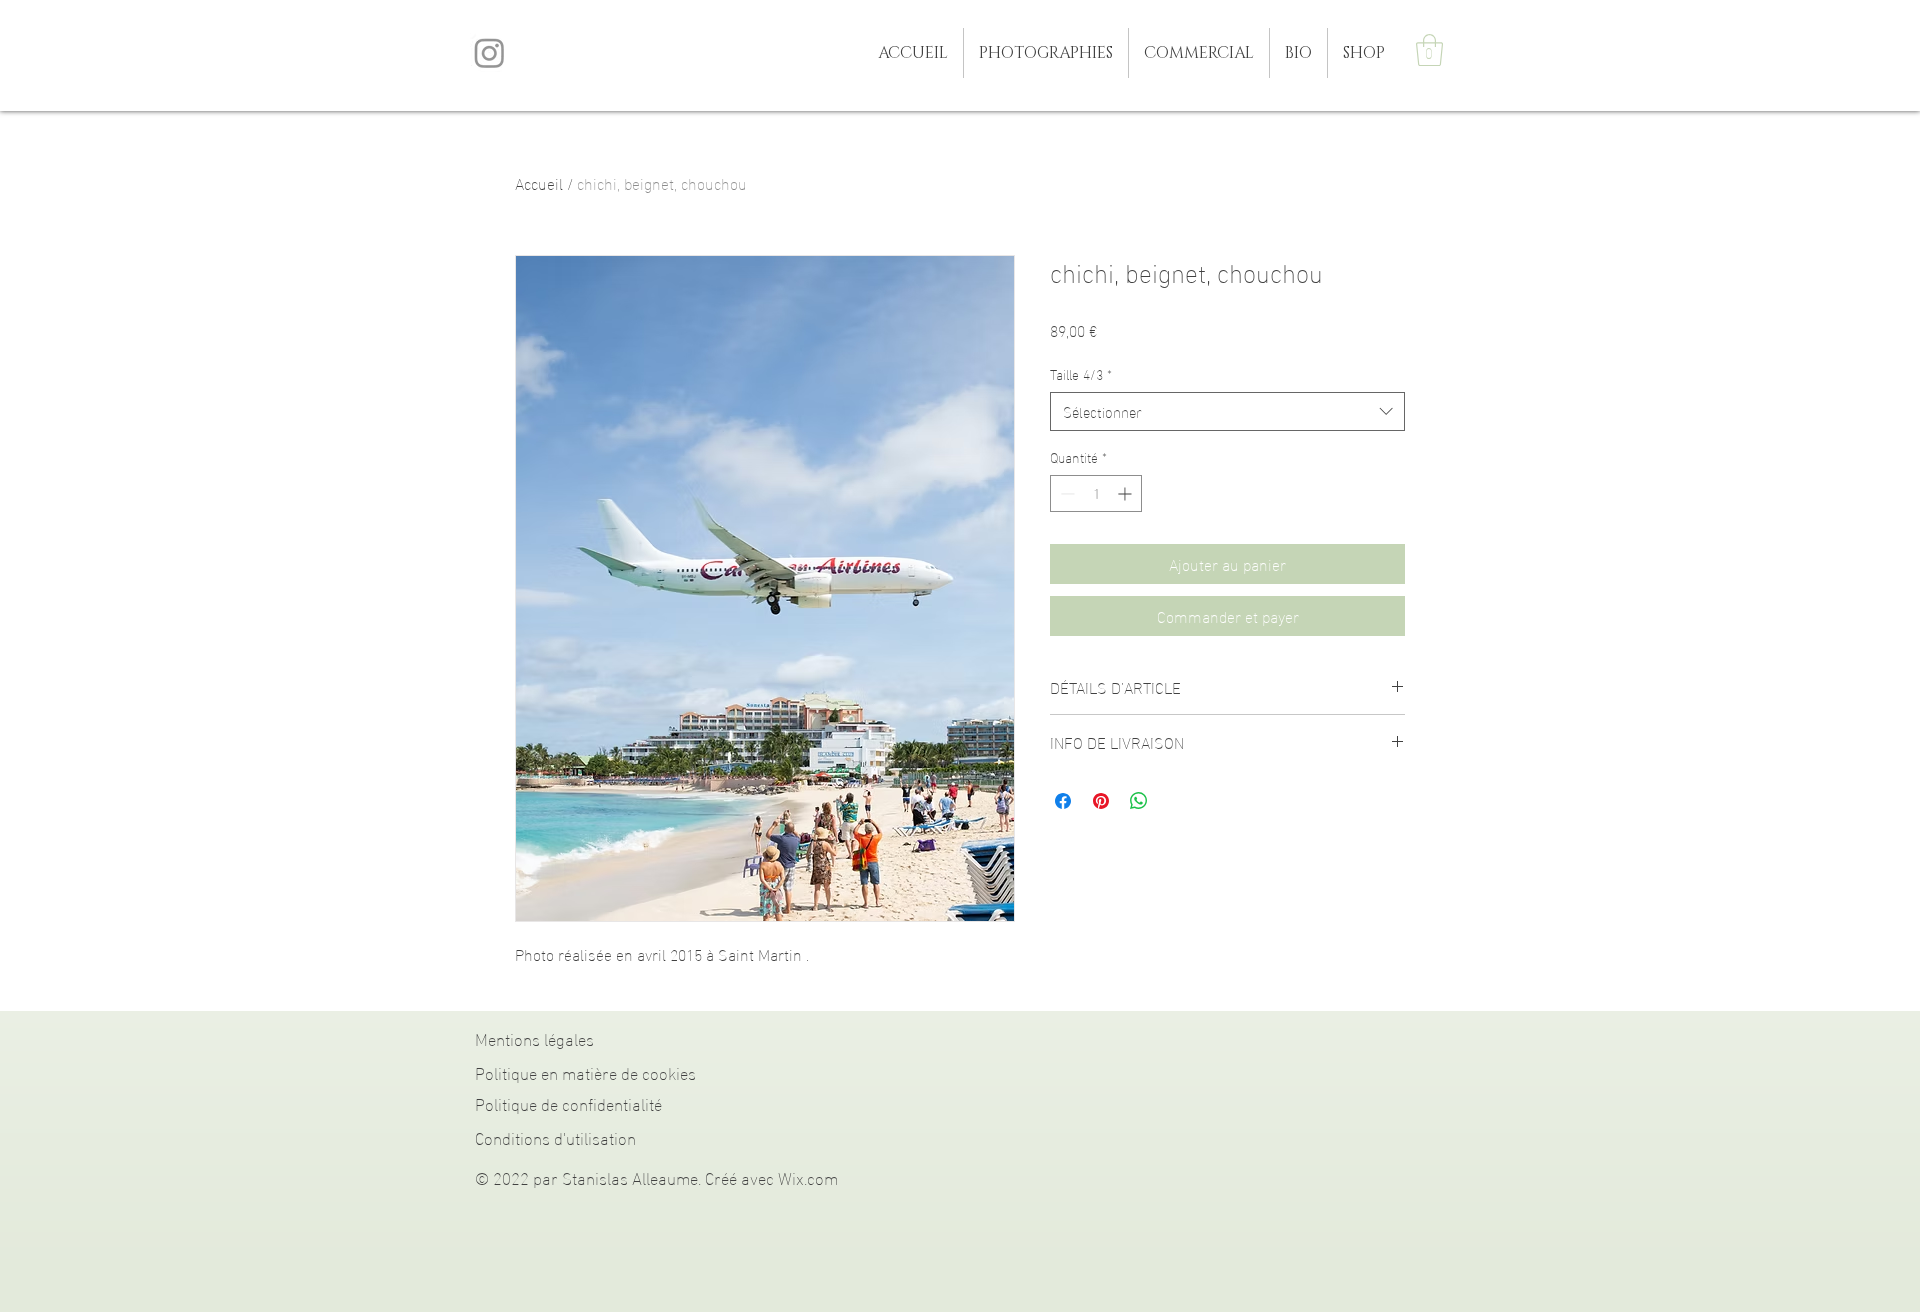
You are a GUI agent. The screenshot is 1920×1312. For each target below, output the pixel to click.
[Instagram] (489, 52)
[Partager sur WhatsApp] (1139, 801)
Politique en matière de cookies (585, 1071)
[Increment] (1126, 493)
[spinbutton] (1096, 493)
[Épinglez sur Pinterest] (1101, 801)
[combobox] (1227, 411)
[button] (1046, 53)
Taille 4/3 (1081, 374)
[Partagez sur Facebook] (1063, 801)
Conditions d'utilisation (555, 1136)
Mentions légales (534, 1037)
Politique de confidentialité (568, 1102)
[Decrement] (1065, 493)
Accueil (539, 182)
